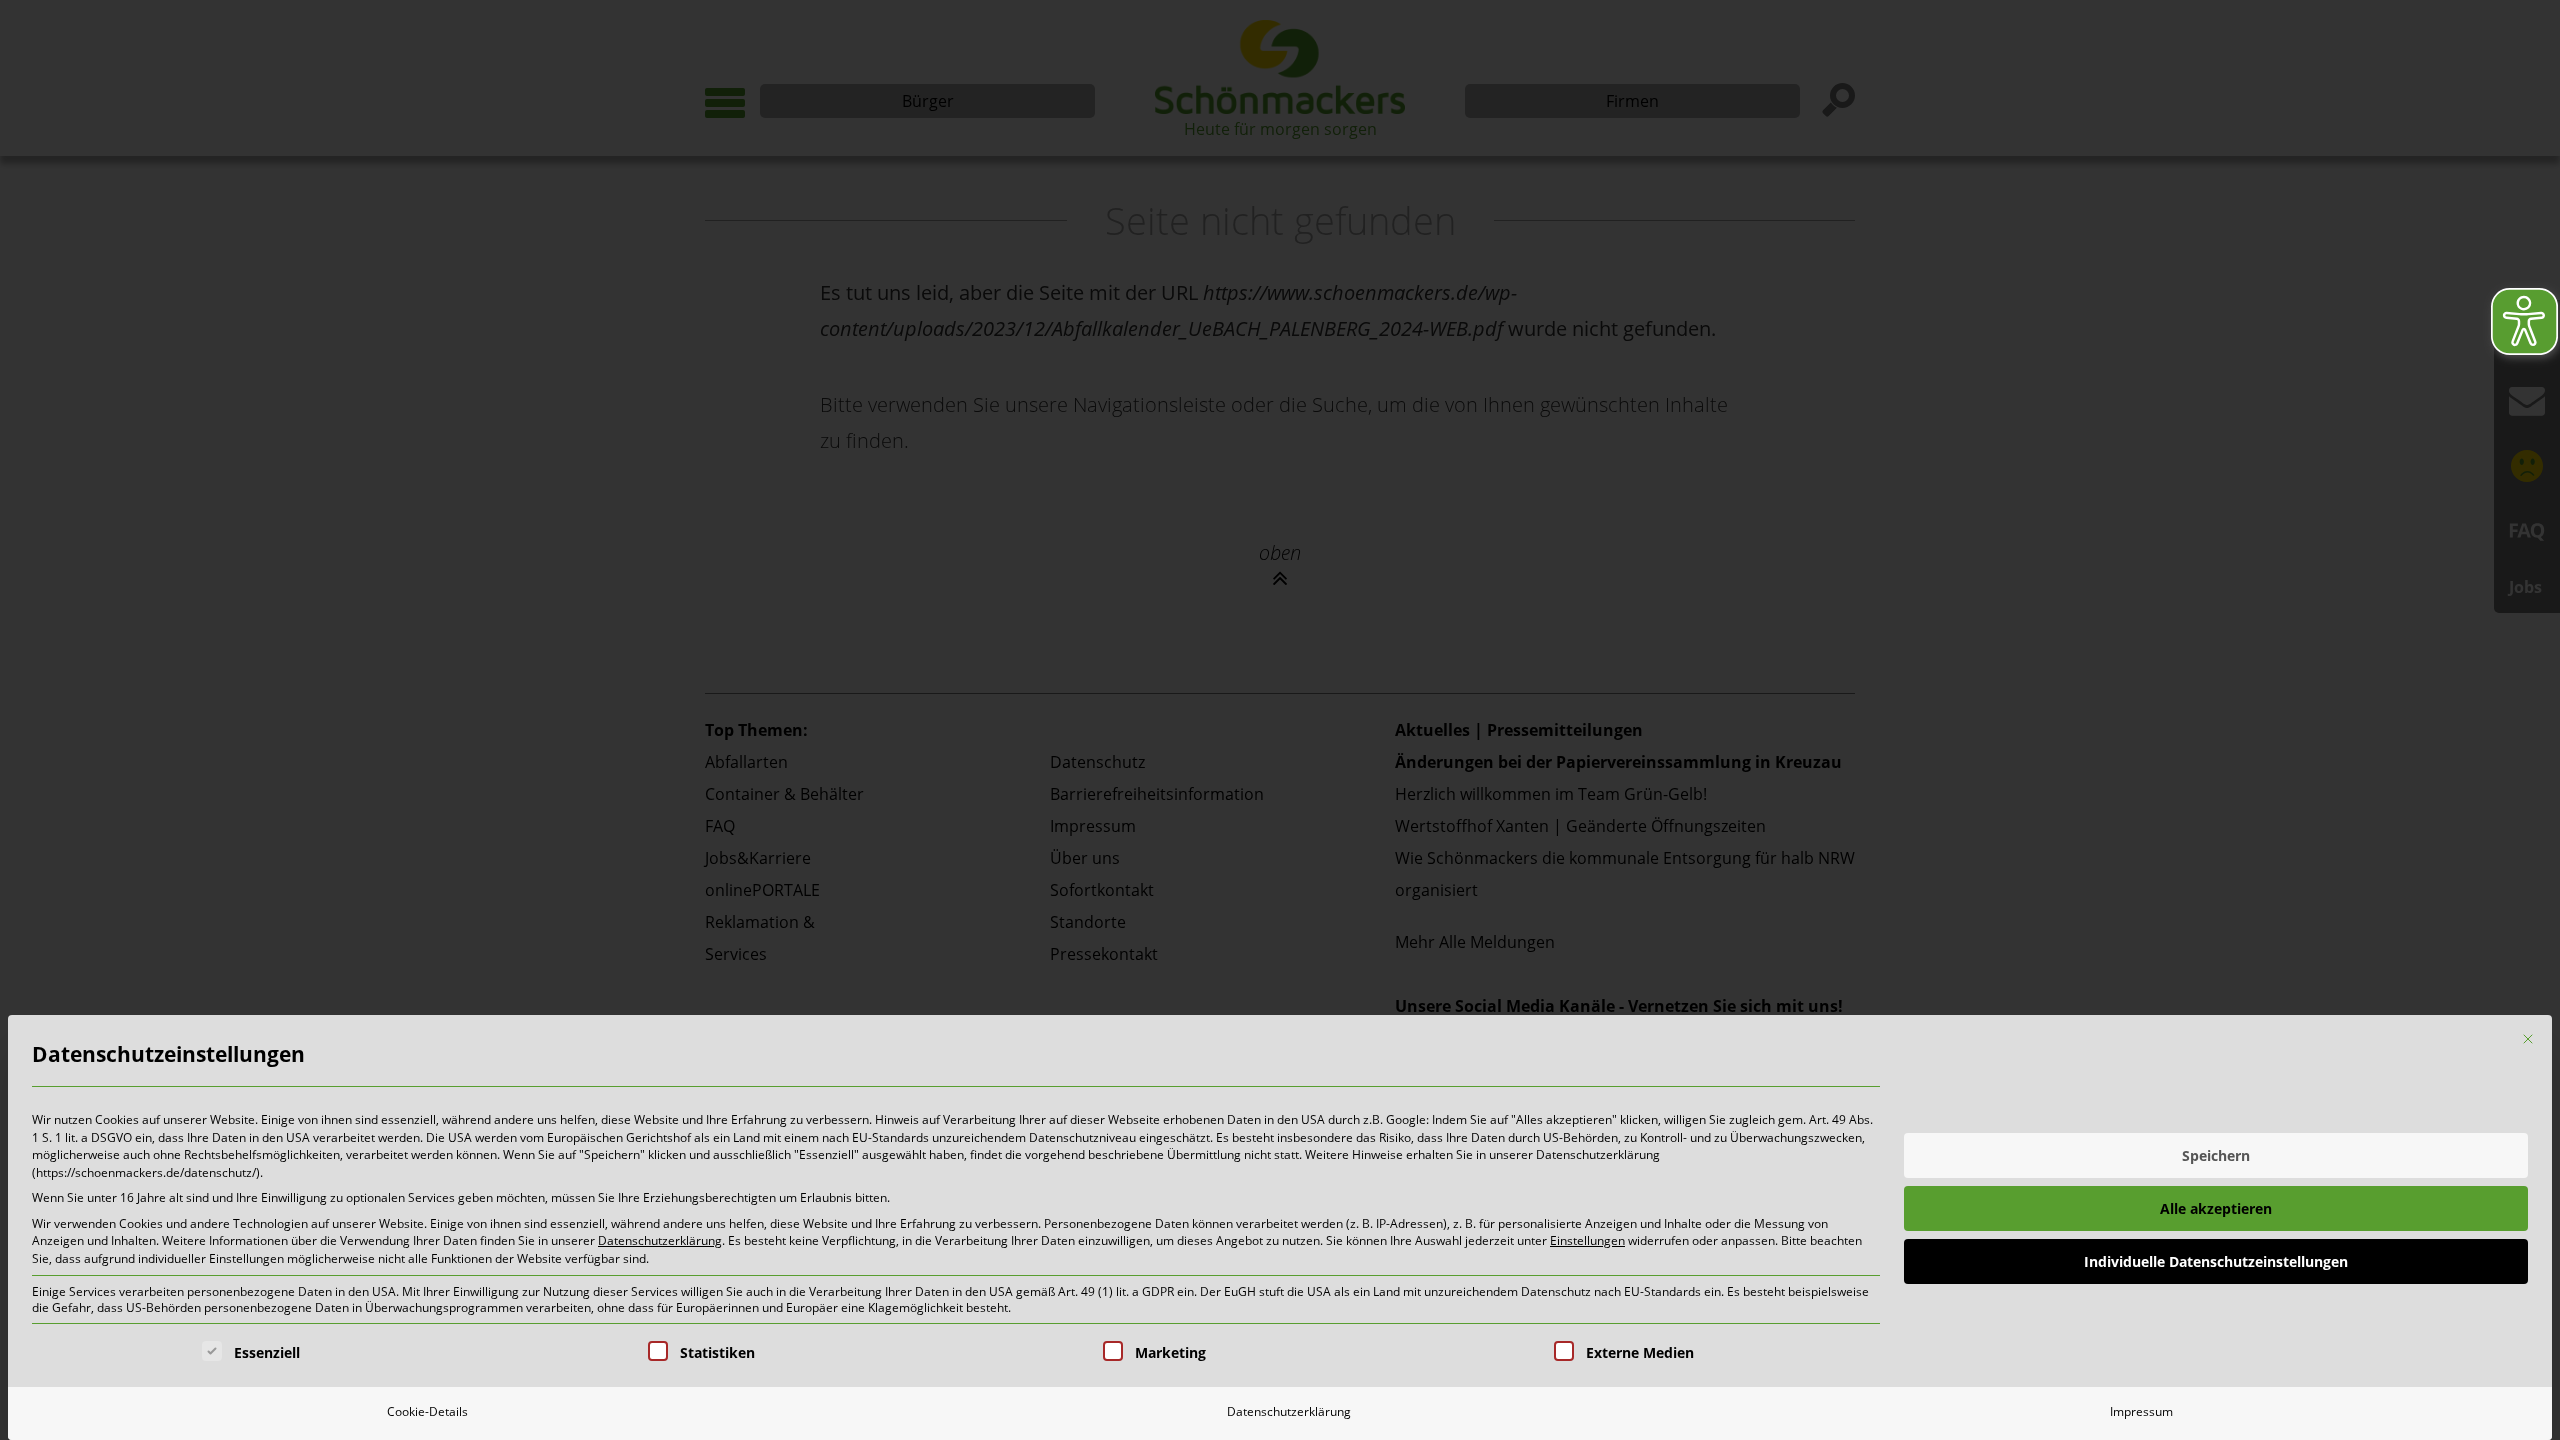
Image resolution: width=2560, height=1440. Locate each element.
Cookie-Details (427, 1411)
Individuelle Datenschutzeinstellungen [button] (2216, 1261)
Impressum (2141, 1411)
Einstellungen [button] (1587, 1240)
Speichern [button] (2216, 1155)
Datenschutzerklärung (660, 1240)
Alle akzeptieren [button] (2216, 1208)
